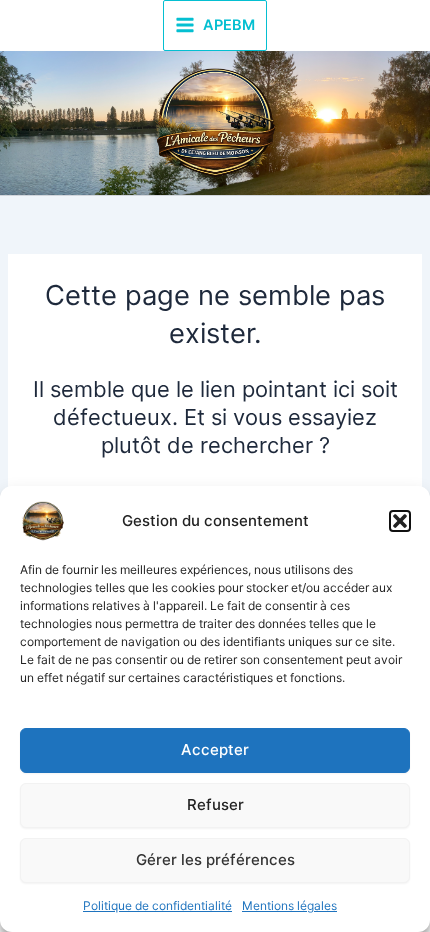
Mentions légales (289, 905)
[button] (400, 521)
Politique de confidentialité (157, 905)
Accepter (215, 749)
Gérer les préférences (215, 859)
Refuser (215, 804)
